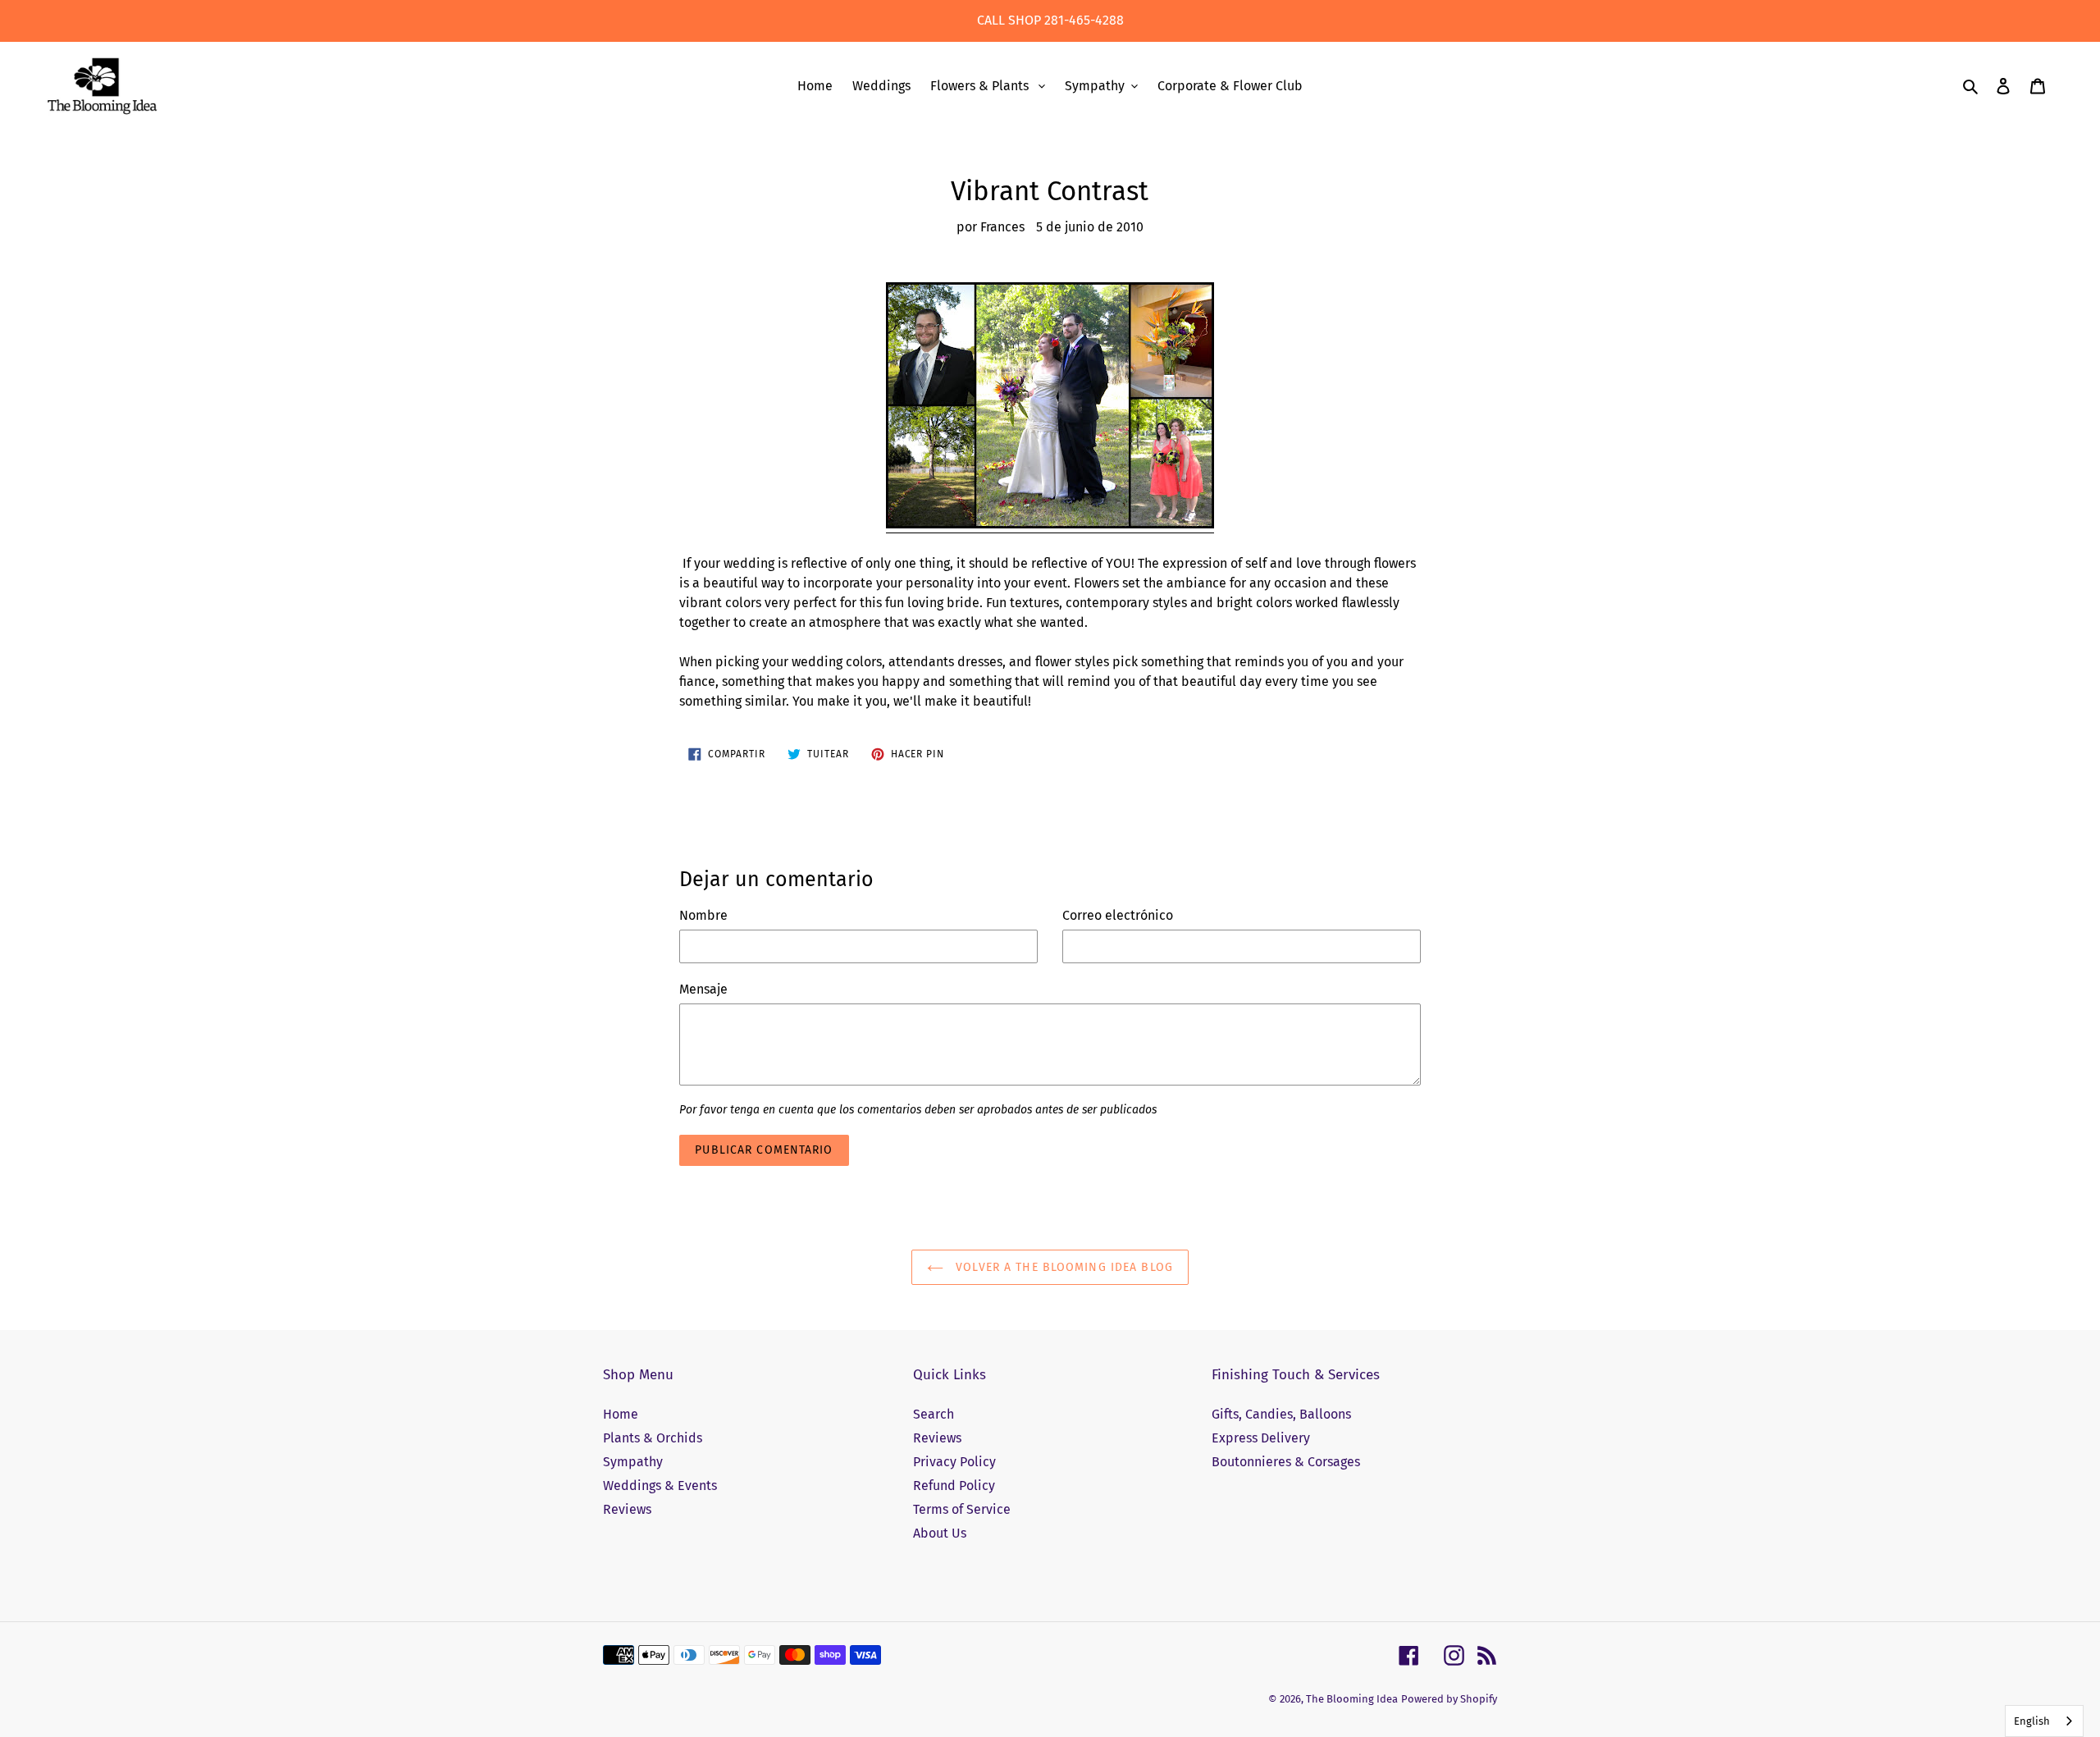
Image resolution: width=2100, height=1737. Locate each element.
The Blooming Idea (1352, 1699)
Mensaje (703, 989)
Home (621, 1414)
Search (934, 1414)
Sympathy (633, 1462)
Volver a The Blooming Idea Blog (1062, 1267)
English (2032, 1721)
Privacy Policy (954, 1462)
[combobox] (2044, 1721)
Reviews (627, 1509)
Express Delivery (1261, 1438)
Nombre (703, 915)
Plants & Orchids (653, 1438)
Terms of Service (962, 1509)
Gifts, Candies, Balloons (1281, 1414)
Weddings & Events (660, 1486)
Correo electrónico (1118, 915)
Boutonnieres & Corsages (1286, 1462)
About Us (940, 1533)
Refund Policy (954, 1486)
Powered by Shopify (1449, 1699)
